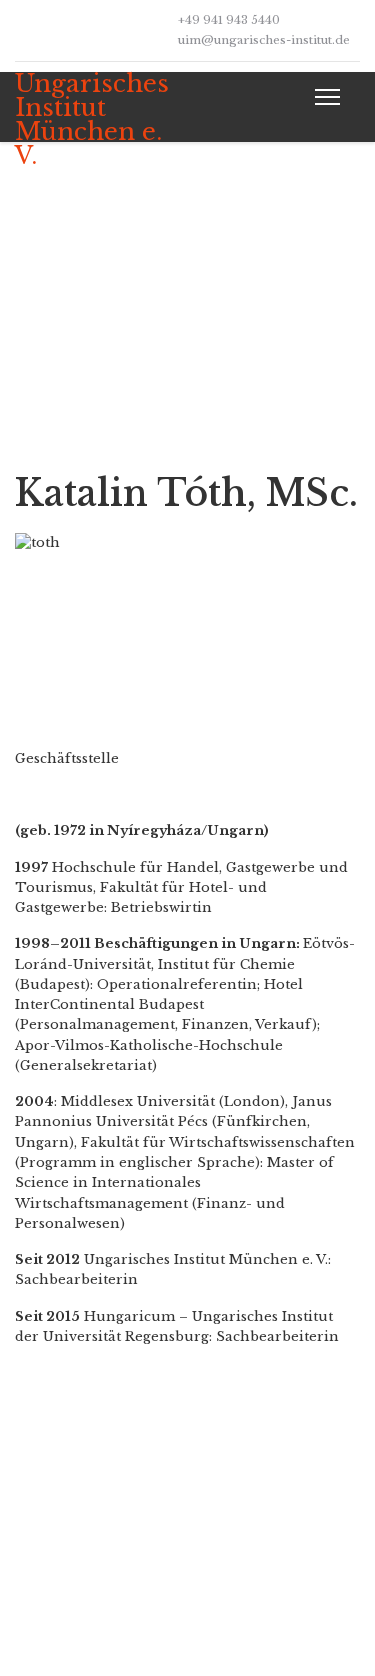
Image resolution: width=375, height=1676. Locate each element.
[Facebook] (20, 29)
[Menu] (323, 97)
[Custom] (50, 29)
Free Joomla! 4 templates (251, 1612)
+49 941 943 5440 (229, 20)
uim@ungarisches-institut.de (264, 40)
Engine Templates (226, 1634)
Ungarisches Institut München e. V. (92, 120)
